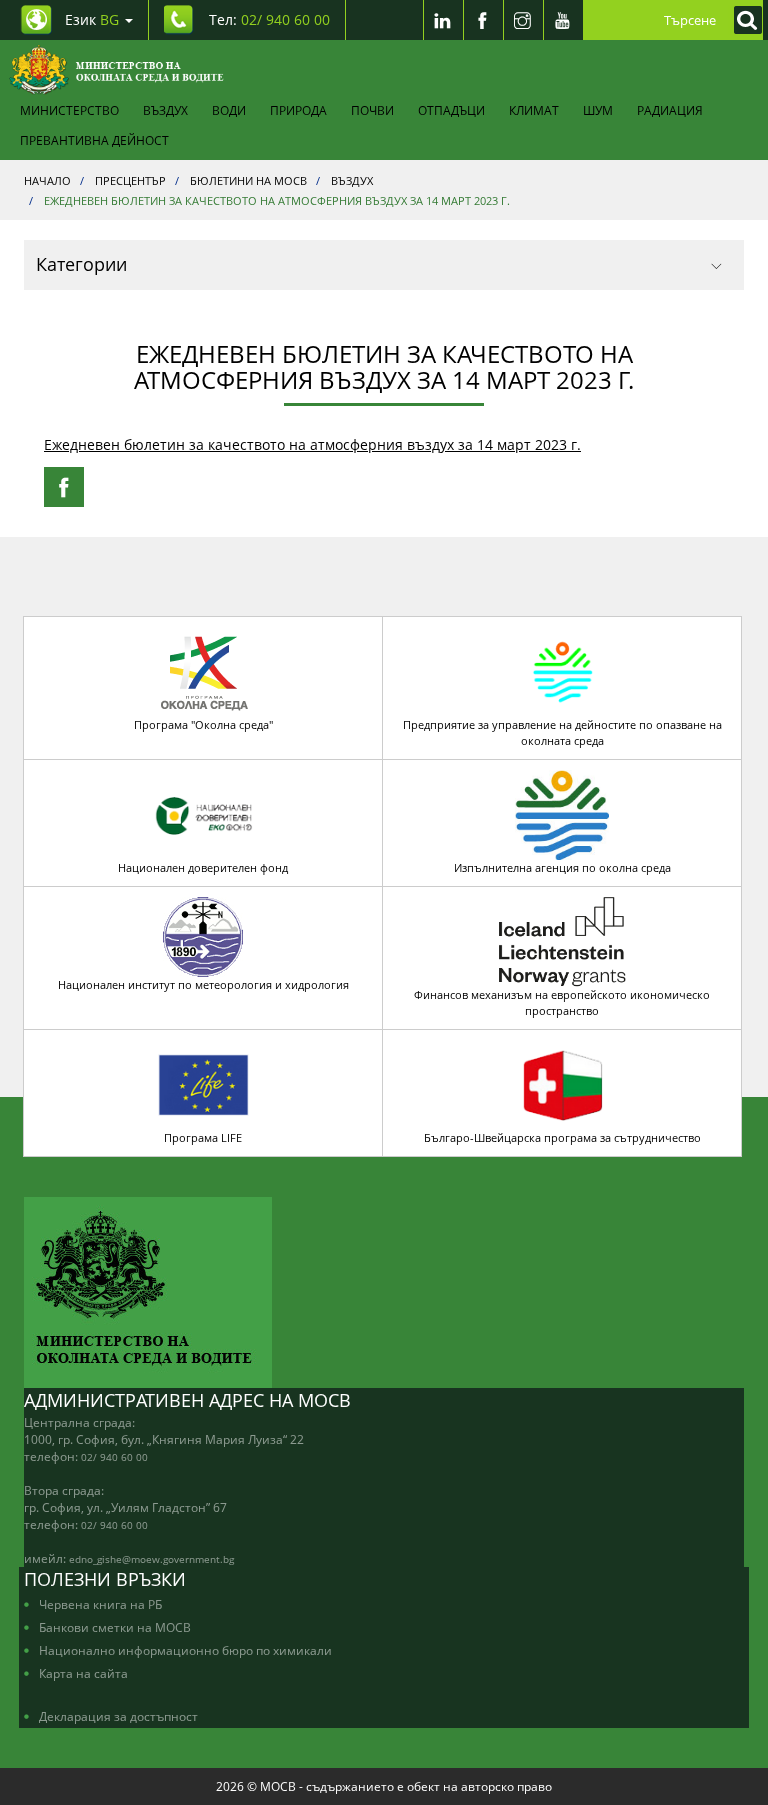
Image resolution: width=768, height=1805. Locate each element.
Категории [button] (81, 264)
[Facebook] (483, 20)
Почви (372, 110)
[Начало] (116, 70)
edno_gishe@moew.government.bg (151, 1559)
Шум (598, 110)
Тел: (269, 19)
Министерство (69, 110)
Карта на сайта (83, 1673)
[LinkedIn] (443, 20)
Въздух (165, 110)
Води (229, 110)
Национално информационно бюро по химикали (185, 1650)
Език (92, 19)
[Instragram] (523, 20)
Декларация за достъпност (118, 1716)
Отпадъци (451, 110)
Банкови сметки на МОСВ (115, 1627)
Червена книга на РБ (100, 1604)
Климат (534, 110)
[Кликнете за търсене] (743, 20)
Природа (298, 110)
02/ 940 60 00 (114, 1457)
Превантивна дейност (94, 140)
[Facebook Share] (64, 487)
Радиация (670, 110)
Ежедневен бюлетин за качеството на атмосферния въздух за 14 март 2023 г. (312, 444)
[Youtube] (563, 20)
